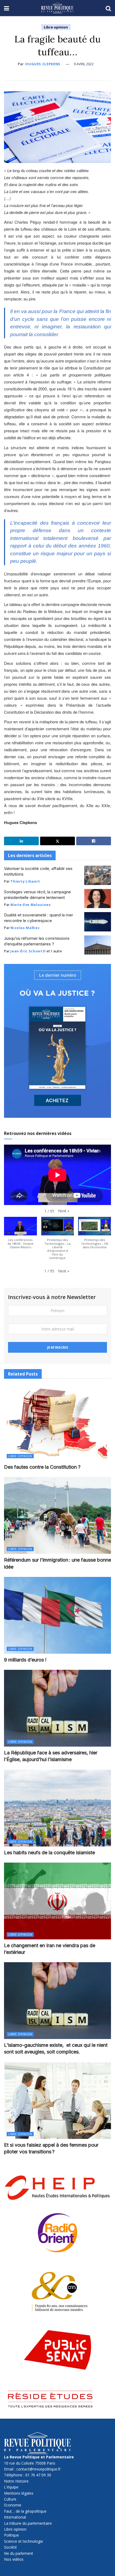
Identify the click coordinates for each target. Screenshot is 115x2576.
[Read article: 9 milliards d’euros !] (57, 1615)
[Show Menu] (7, 8)
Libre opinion (56, 27)
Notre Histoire (16, 2481)
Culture (10, 2499)
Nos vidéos (14, 2559)
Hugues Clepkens (43, 64)
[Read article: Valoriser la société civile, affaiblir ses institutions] (98, 875)
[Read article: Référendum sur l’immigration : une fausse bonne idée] (57, 1515)
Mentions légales (19, 2493)
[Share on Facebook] (94, 841)
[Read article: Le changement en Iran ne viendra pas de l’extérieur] (57, 1901)
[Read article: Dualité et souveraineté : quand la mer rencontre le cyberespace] (98, 922)
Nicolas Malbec (25, 928)
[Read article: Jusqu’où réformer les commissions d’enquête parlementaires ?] (98, 945)
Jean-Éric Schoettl (28, 951)
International (15, 2517)
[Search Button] (108, 8)
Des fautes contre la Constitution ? (42, 1467)
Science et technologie (24, 2541)
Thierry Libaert (25, 881)
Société (10, 2547)
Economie (13, 2505)
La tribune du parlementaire (28, 2523)
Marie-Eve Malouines (30, 905)
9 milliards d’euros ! (25, 1660)
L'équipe (11, 2487)
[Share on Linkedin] (21, 841)
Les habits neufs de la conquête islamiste (49, 1853)
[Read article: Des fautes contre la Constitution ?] (57, 1423)
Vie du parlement (19, 2553)
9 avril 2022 (84, 64)
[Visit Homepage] (57, 8)
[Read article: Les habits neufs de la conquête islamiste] (57, 1808)
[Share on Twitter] (57, 841)
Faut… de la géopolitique (25, 2511)
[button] (64, 1211)
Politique (11, 2535)
